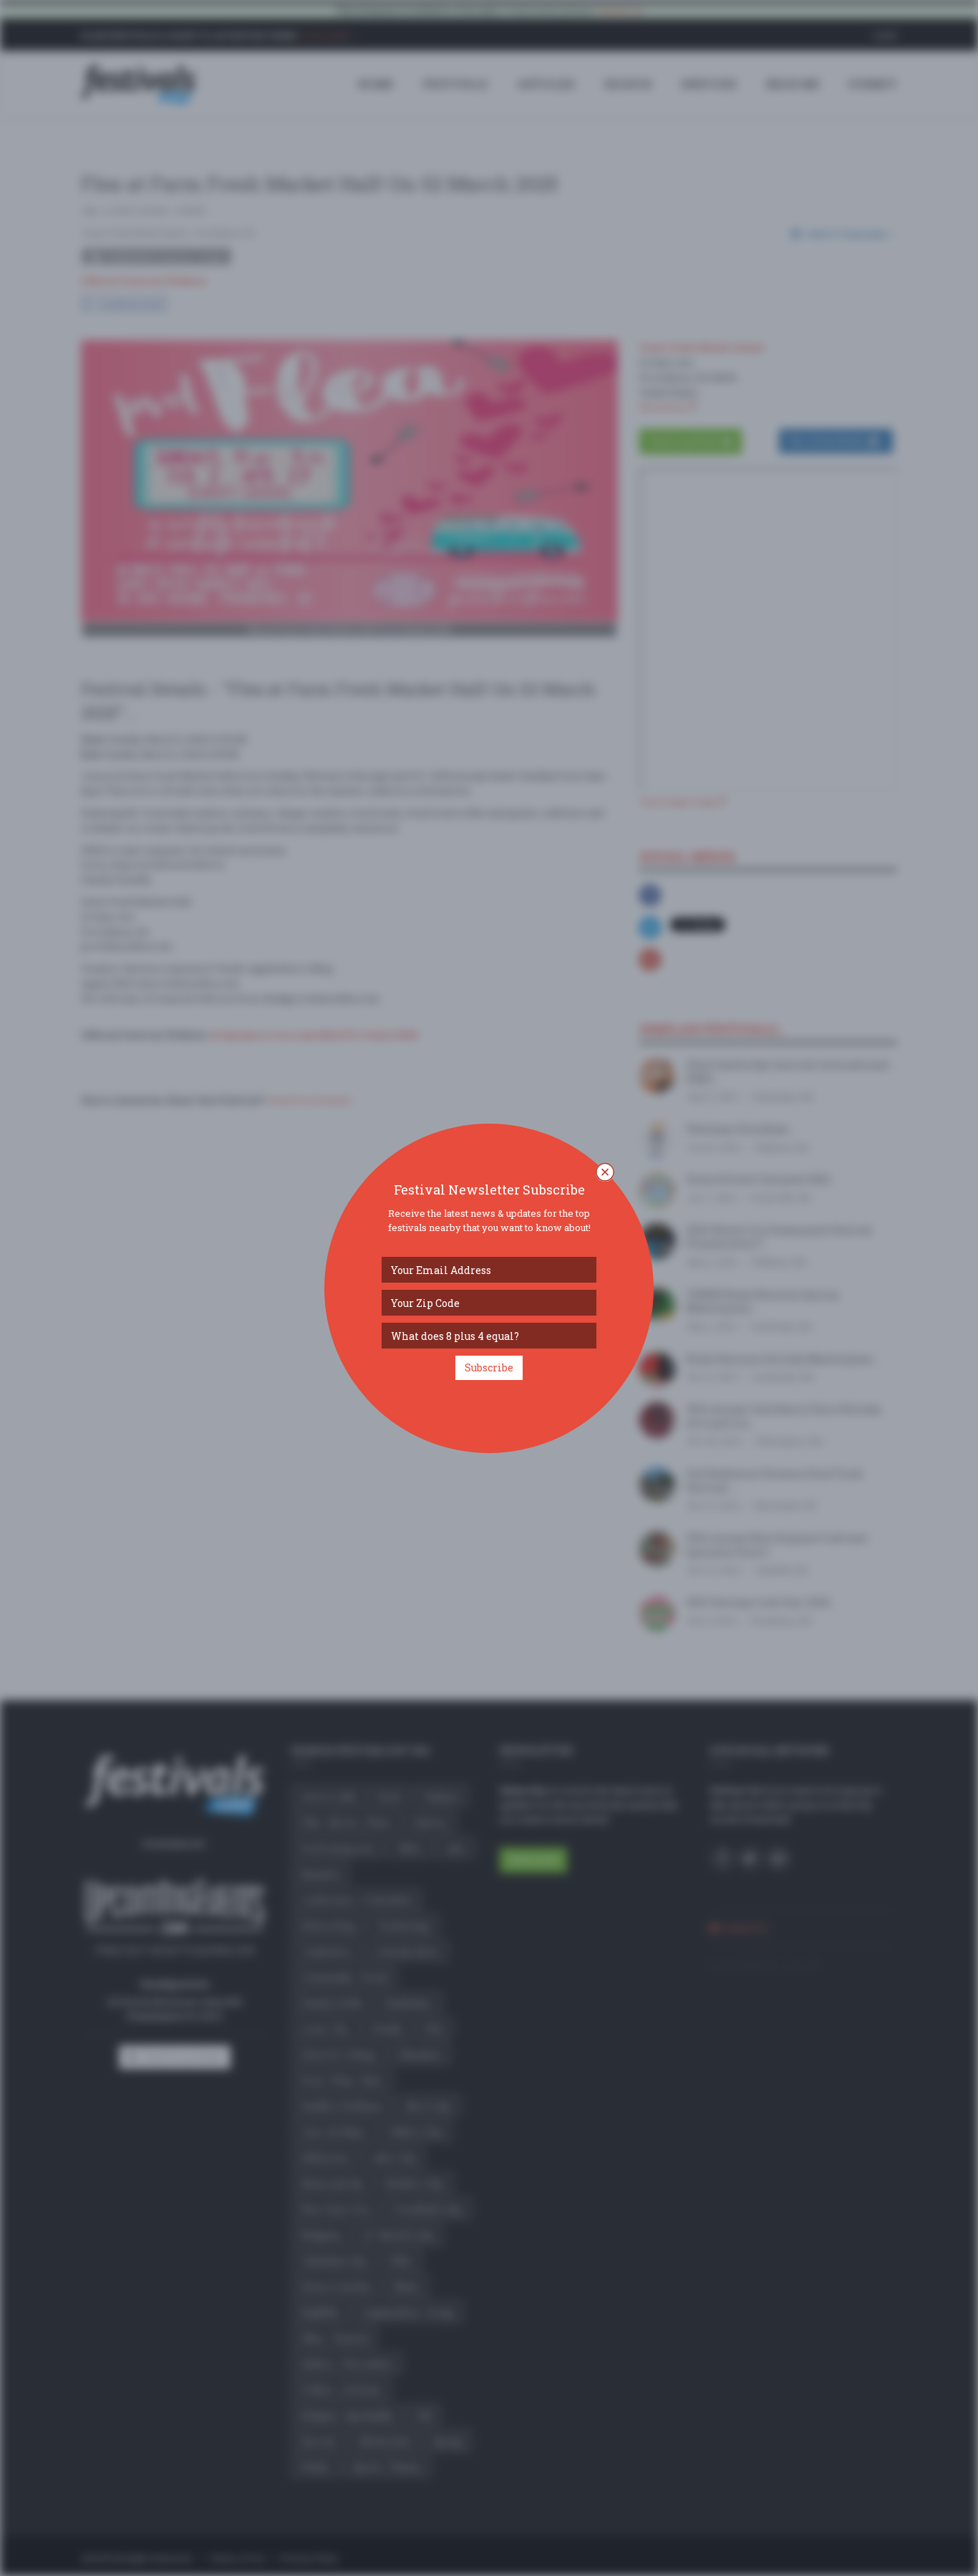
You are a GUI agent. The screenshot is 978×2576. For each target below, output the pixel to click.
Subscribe (489, 1367)
